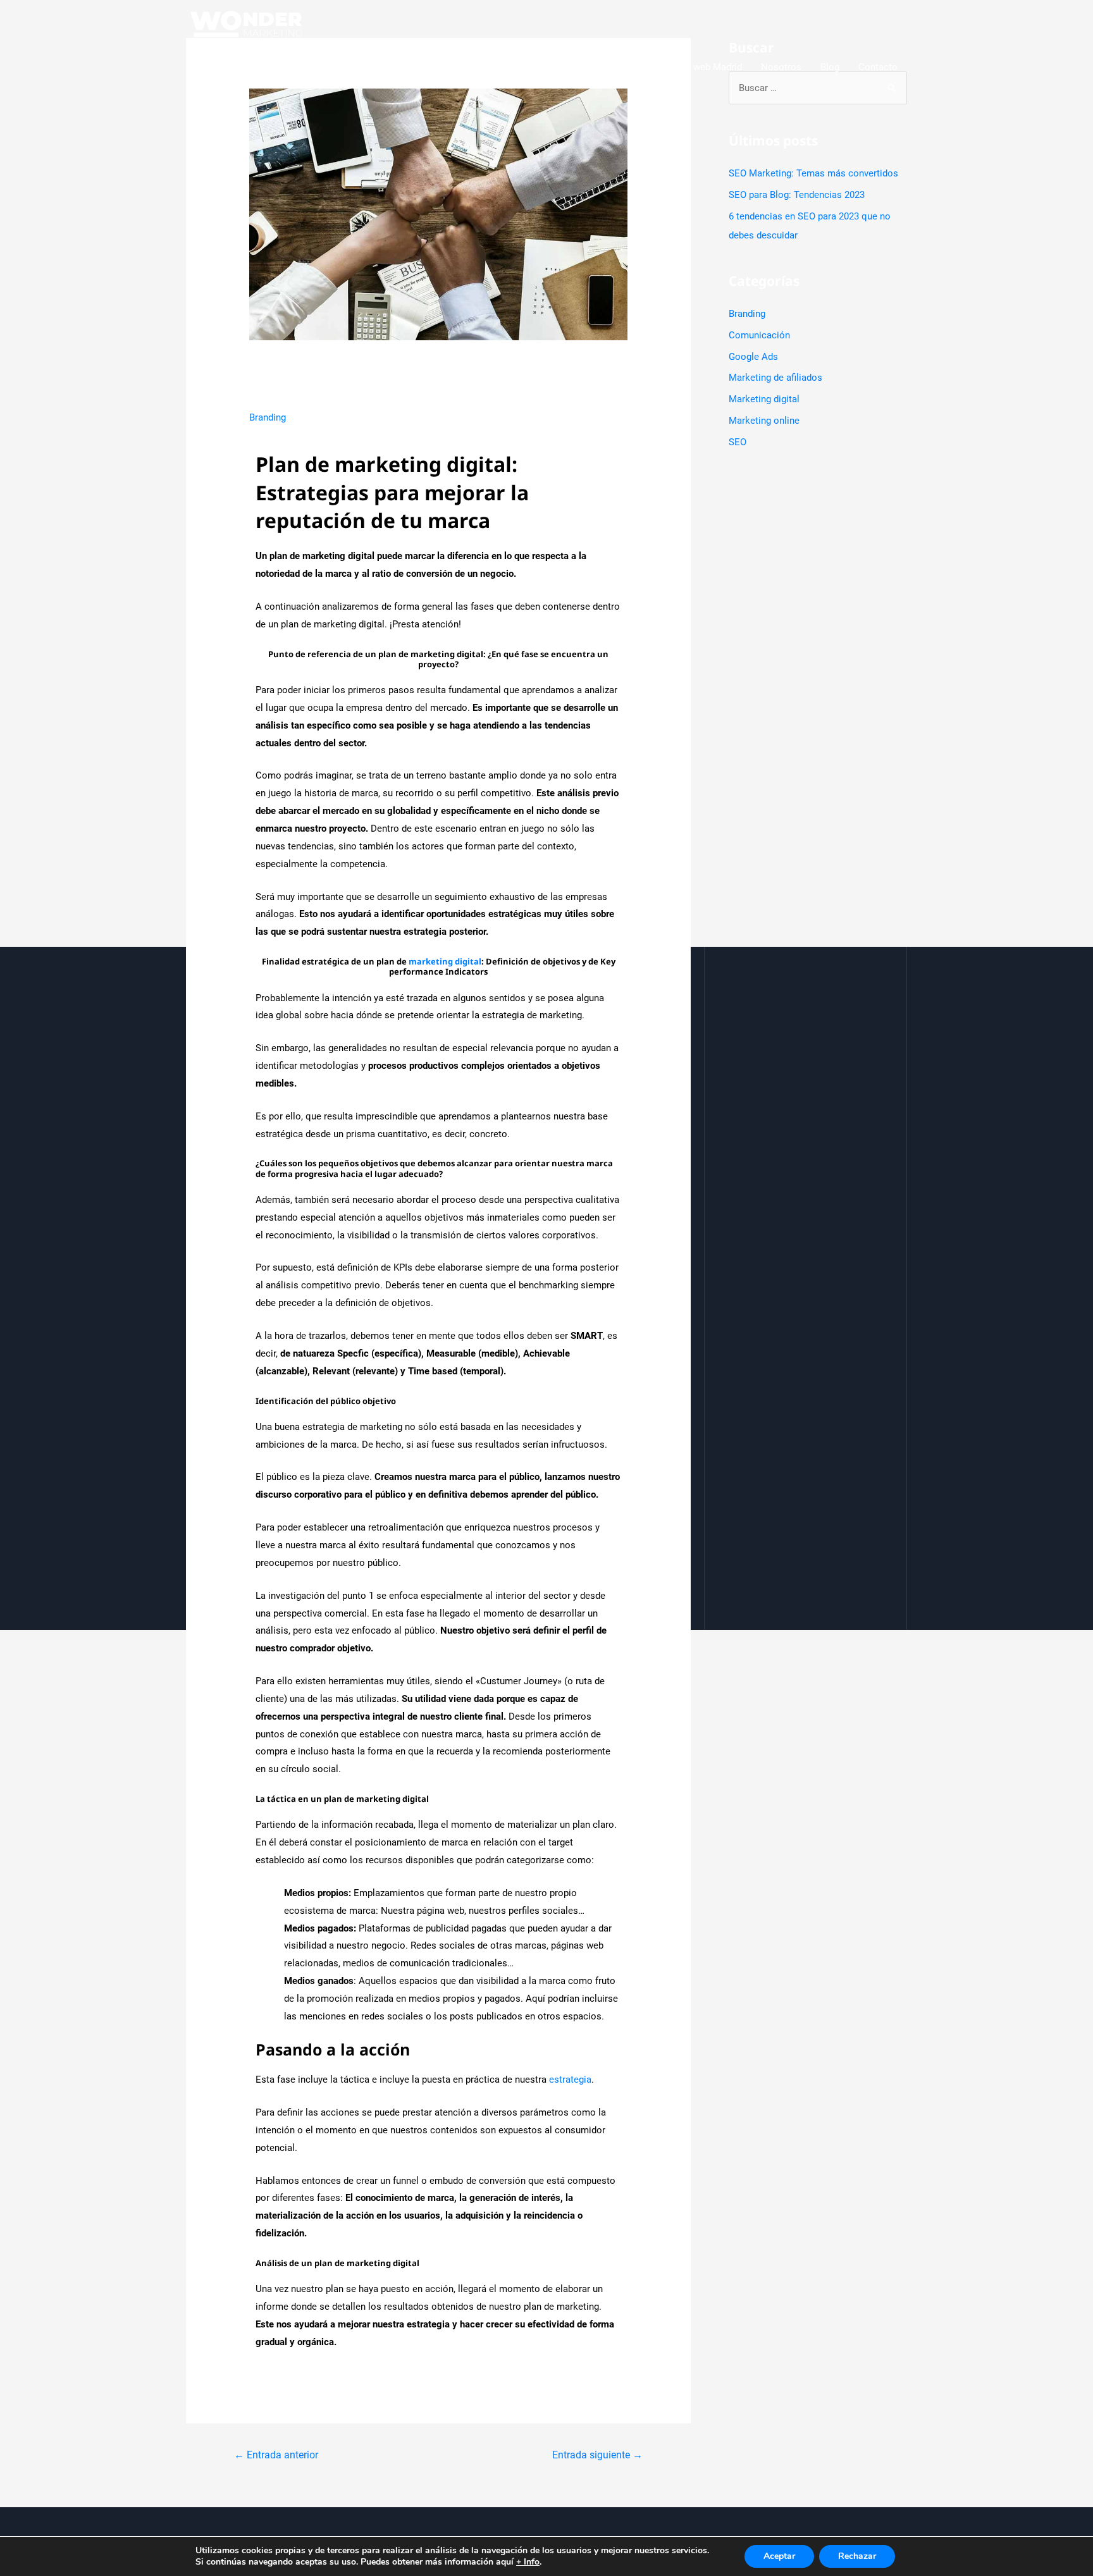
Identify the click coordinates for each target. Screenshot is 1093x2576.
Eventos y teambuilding (593, 67)
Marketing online (764, 421)
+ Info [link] (528, 2562)
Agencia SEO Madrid (407, 67)
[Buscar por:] (818, 88)
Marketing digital (764, 399)
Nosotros (781, 67)
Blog (830, 67)
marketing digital (445, 961)
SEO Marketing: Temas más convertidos (813, 173)
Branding (268, 417)
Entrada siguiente (597, 2455)
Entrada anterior (276, 2455)
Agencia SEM (497, 67)
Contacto (878, 67)
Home (332, 67)
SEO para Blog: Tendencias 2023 (797, 195)
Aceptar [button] (779, 2556)
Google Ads (753, 357)
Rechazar (857, 2556)
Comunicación (759, 335)
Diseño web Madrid (701, 67)
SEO (738, 442)
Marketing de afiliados (775, 378)
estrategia (570, 2080)
